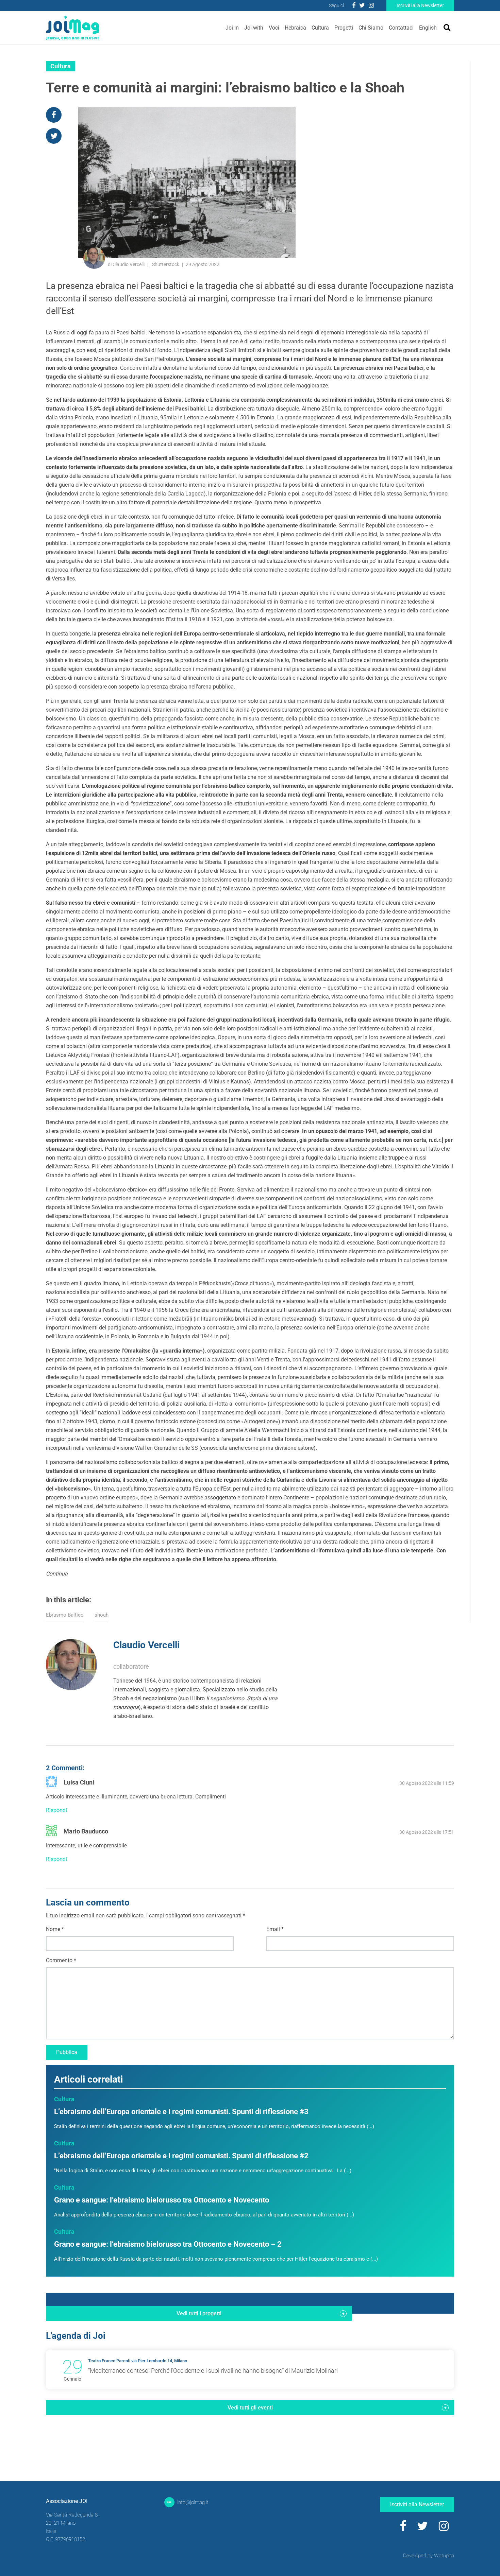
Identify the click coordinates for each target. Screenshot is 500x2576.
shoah (102, 1615)
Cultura (320, 28)
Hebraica (295, 28)
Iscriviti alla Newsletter (420, 5)
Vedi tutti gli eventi (250, 2408)
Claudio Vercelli (146, 1645)
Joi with (254, 28)
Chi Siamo (371, 28)
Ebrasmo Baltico (65, 1615)
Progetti (344, 28)
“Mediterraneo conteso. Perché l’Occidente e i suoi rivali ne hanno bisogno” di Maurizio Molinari (213, 2371)
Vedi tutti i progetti (199, 2313)
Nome (55, 1929)
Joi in (232, 28)
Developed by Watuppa (429, 2556)
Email (275, 1929)
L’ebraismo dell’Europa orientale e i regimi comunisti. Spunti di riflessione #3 (181, 2112)
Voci (274, 28)
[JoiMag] (73, 28)
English (428, 28)
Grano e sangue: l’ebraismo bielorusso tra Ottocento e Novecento (162, 2200)
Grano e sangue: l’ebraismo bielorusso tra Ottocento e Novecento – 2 (168, 2244)
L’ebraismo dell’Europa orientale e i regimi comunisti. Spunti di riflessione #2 (181, 2156)
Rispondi (56, 1810)
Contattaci (401, 28)
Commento (61, 1960)
